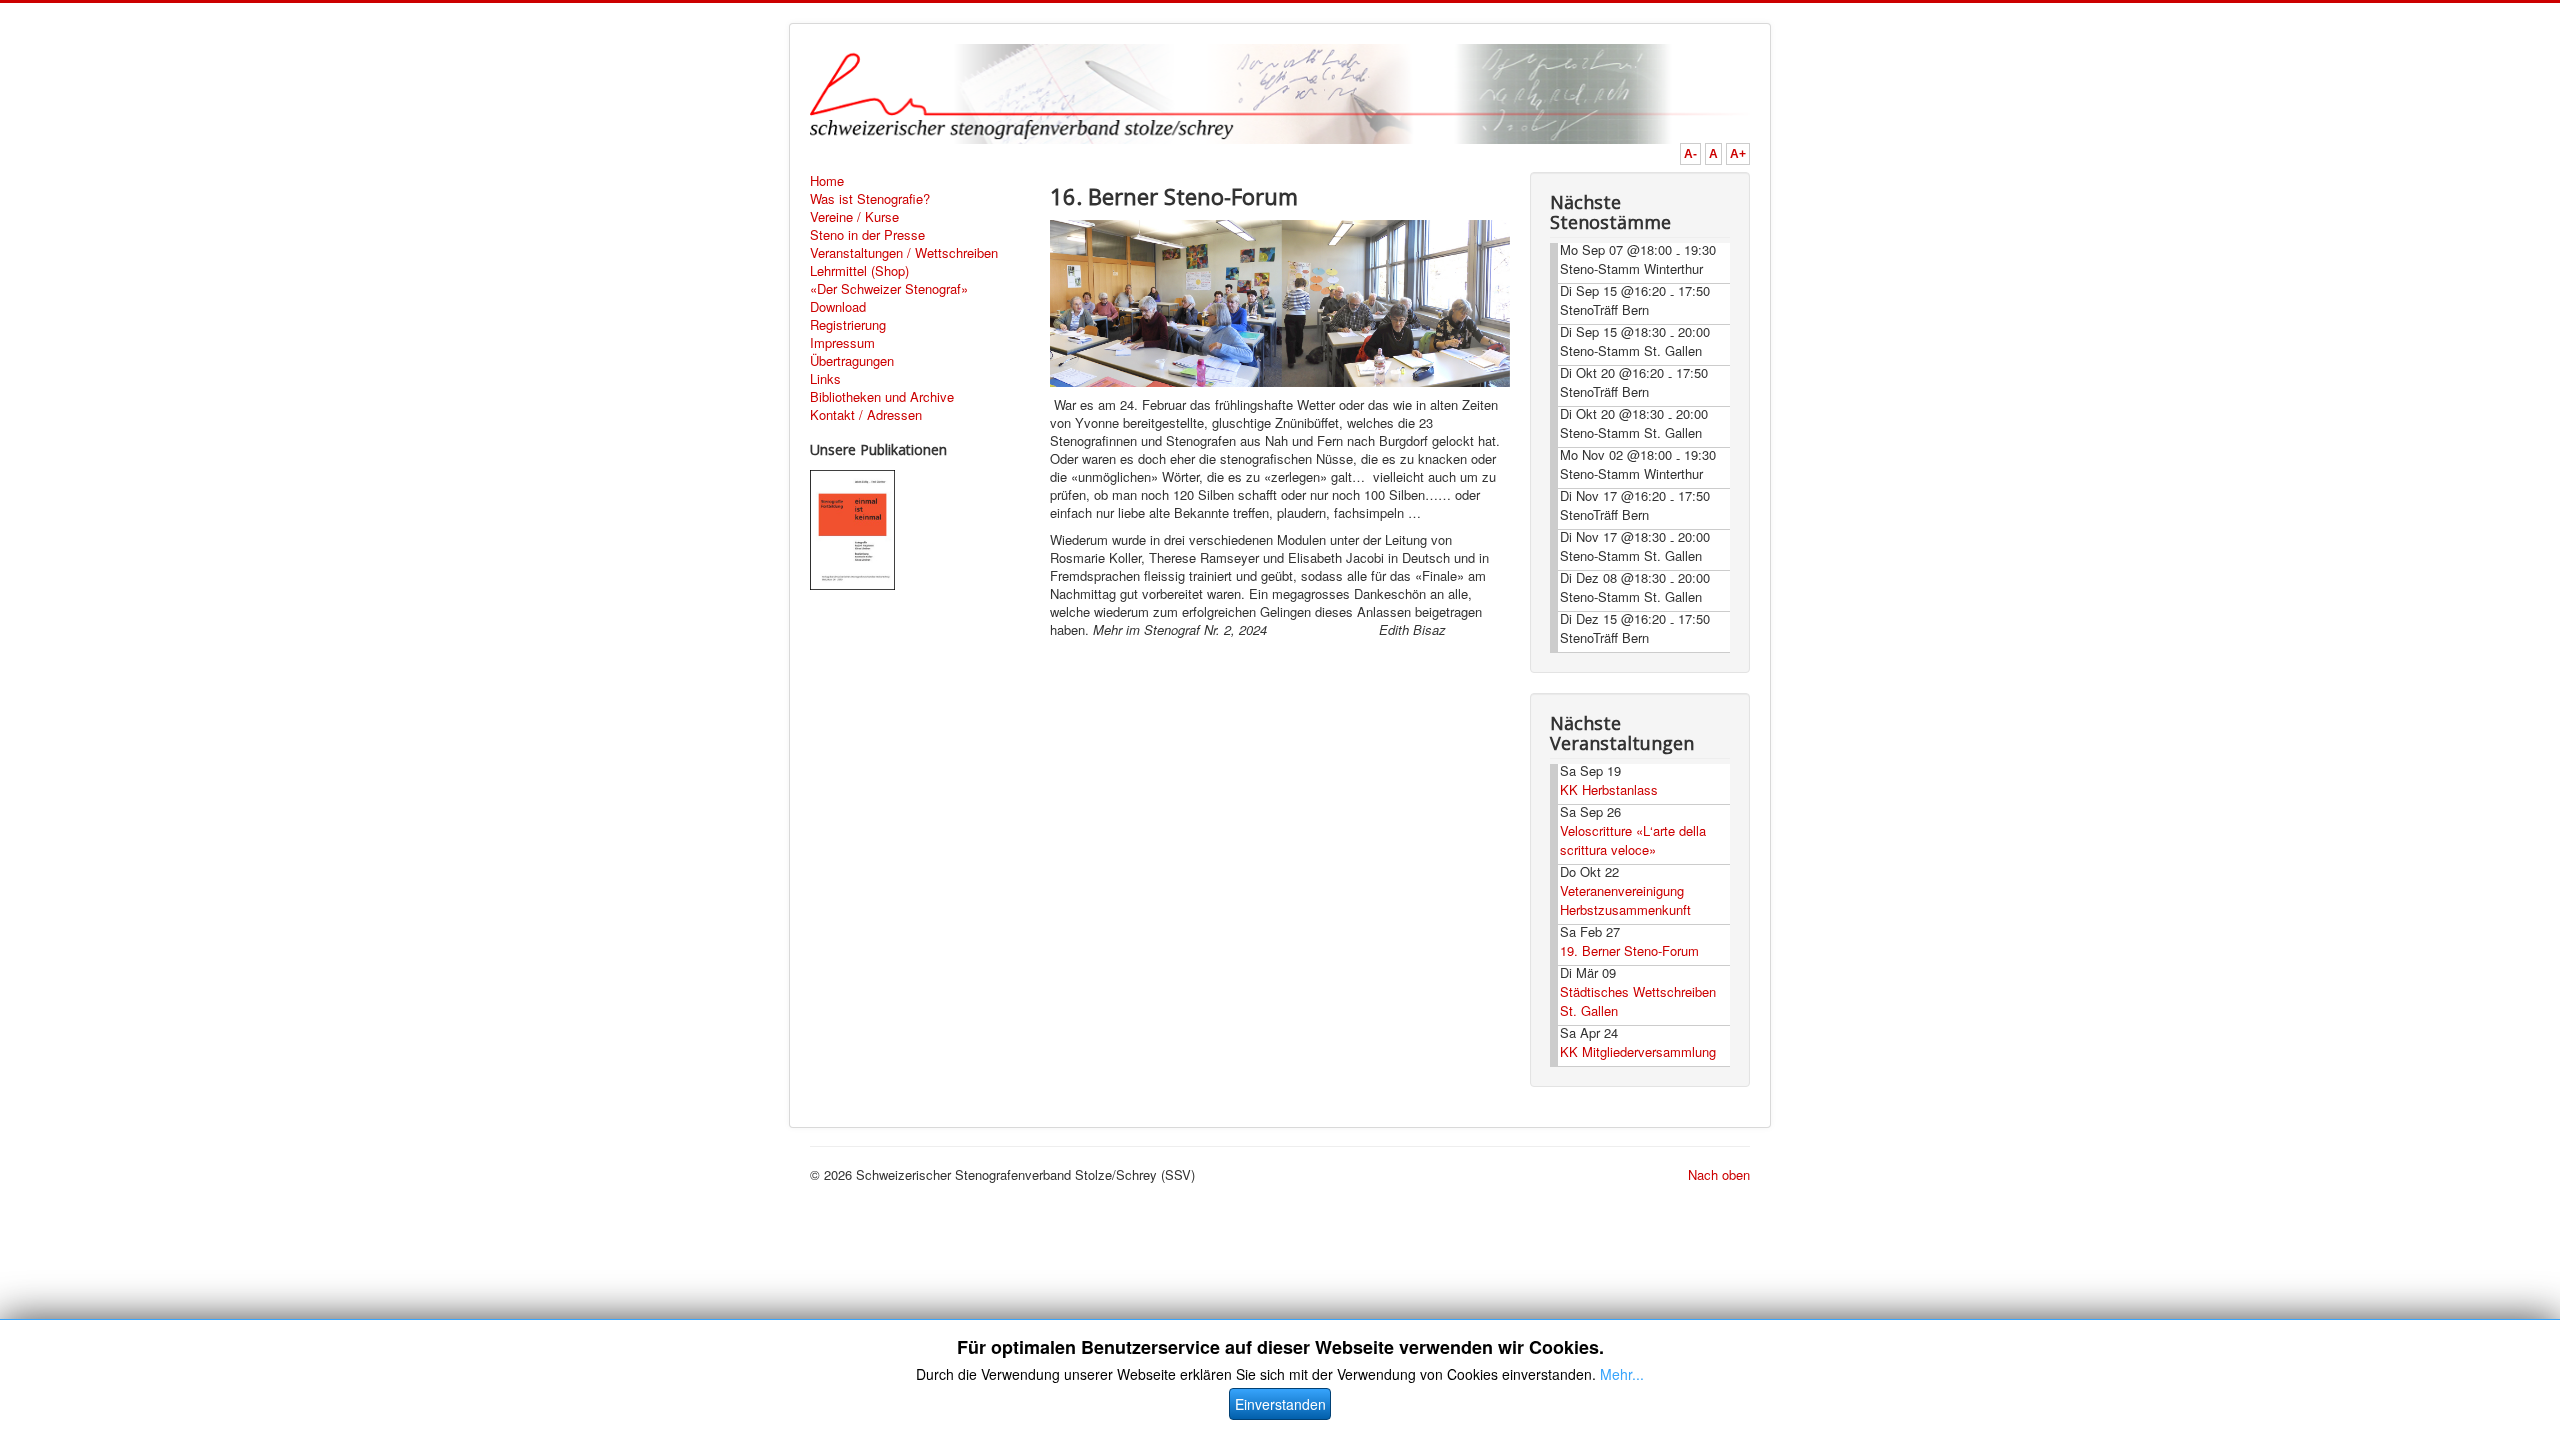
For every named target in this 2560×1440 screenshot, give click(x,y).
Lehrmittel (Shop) (859, 271)
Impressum (842, 343)
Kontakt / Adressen (866, 415)
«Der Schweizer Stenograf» (889, 289)
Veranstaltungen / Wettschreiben (904, 253)
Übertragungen (852, 361)
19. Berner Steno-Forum (1629, 950)
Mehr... (1622, 1374)
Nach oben (1719, 1174)
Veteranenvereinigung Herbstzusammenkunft (1625, 900)
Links (825, 379)
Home (827, 181)
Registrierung (848, 325)
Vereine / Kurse (854, 217)
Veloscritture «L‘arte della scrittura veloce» (1633, 840)
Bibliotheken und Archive (882, 397)
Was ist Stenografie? (870, 199)
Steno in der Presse (867, 235)
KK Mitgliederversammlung (1638, 1051)
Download (838, 307)
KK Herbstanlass (1609, 789)
